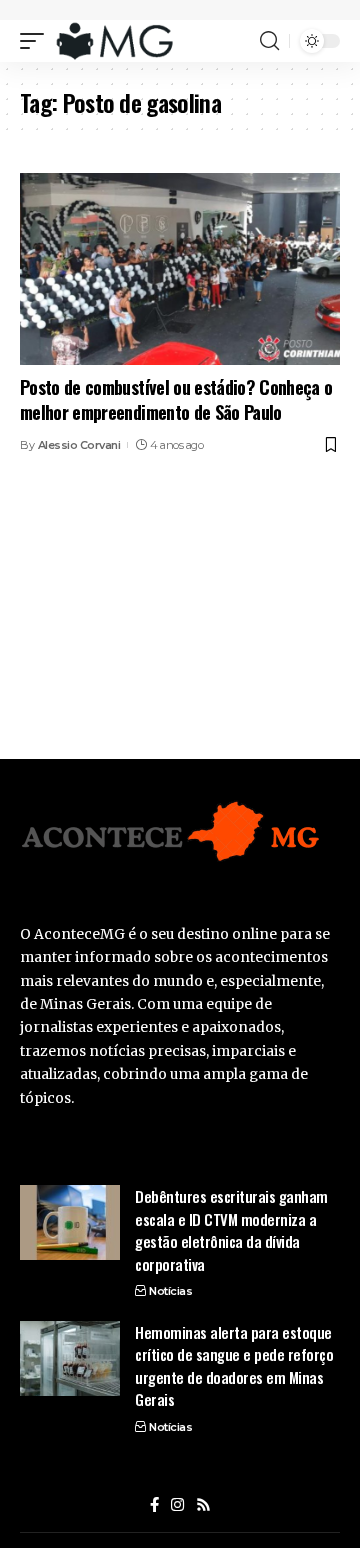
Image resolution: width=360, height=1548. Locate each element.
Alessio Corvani (79, 445)
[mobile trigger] (37, 41)
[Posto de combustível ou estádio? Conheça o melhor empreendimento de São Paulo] (180, 269)
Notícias (170, 1291)
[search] (269, 41)
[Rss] (203, 1505)
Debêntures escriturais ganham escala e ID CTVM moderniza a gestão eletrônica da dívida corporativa (231, 1230)
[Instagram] (177, 1505)
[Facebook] (154, 1505)
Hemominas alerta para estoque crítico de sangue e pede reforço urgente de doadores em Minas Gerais (234, 1366)
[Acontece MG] (114, 41)
